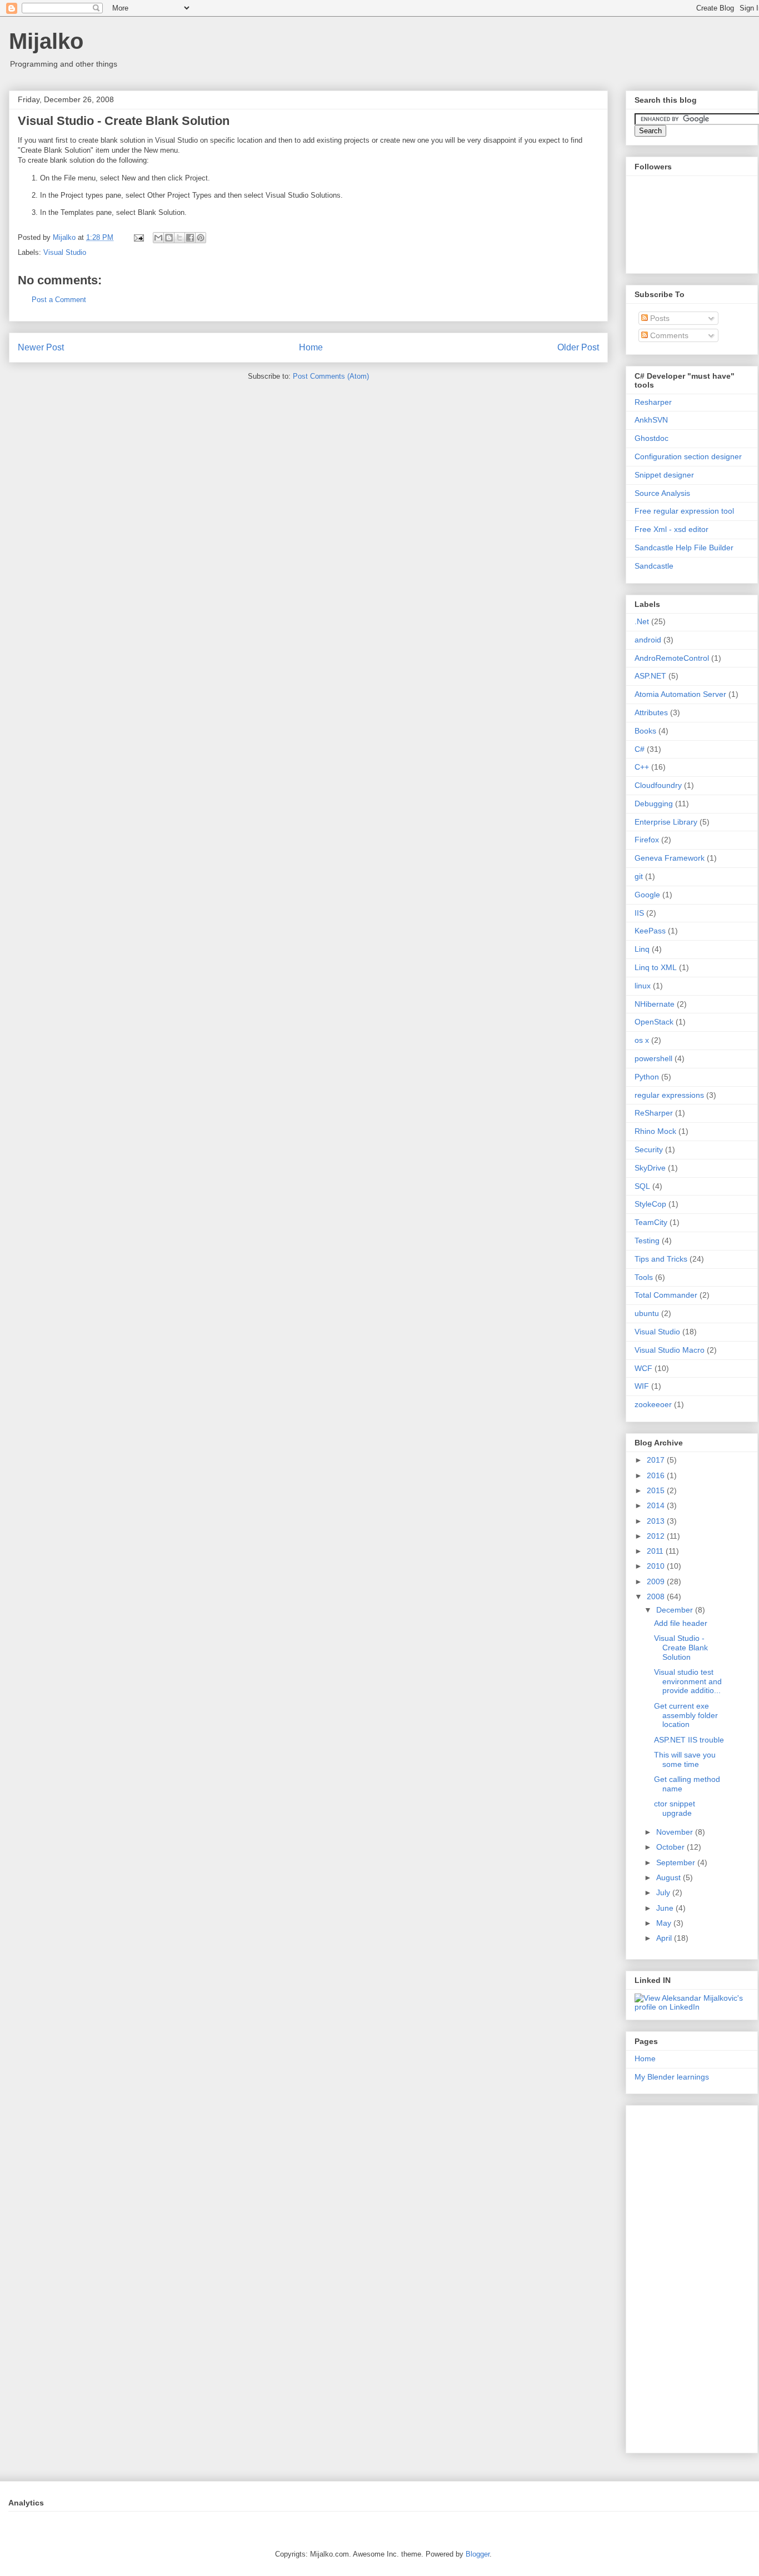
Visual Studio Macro (670, 1350)
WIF (642, 1386)
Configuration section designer (688, 456)
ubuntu (647, 1313)
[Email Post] (138, 237)
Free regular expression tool (684, 511)
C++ (642, 767)
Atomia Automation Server (680, 694)
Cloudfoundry (658, 785)
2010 (657, 1566)
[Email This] (158, 238)
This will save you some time (685, 1759)
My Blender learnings (672, 2077)
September (677, 1862)
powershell (653, 1058)
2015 (657, 1490)
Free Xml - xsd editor (671, 529)
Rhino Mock (655, 1131)
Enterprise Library (666, 822)
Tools (644, 1277)
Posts (659, 318)
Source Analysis (662, 493)
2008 (657, 1596)
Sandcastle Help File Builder (684, 548)
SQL (642, 1186)
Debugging (654, 804)
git (639, 876)
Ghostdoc (651, 438)
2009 (657, 1581)
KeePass (650, 931)
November (676, 1832)
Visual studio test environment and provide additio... (688, 1681)
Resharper (653, 402)
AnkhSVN (651, 420)
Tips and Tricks (661, 1259)
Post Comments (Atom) (331, 376)
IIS (639, 913)
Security (649, 1149)
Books (645, 731)
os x (642, 1040)
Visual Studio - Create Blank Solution (681, 1648)
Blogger (478, 2554)
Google (647, 895)
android (648, 640)
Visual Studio (65, 252)
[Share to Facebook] (190, 238)
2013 (657, 1521)
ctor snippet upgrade (675, 1808)
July (664, 1892)
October (671, 1847)
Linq (642, 949)
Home (311, 347)
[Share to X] (179, 238)
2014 (657, 1505)
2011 (656, 1551)
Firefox (647, 840)
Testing (647, 1241)
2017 (657, 1460)
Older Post (578, 347)
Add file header (681, 1623)
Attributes (651, 712)
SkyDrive (650, 1168)
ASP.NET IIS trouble (689, 1740)
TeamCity (651, 1222)
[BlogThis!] (169, 238)
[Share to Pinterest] (201, 238)
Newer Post (41, 347)
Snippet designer (664, 475)
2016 (657, 1475)
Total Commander (666, 1295)
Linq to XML (656, 967)
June (666, 1908)
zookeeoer (653, 1404)
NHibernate (655, 1004)
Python (647, 1077)
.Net (642, 621)
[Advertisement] (697, 2276)
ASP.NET (650, 676)
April (665, 1938)
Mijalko (46, 41)
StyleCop (650, 1204)
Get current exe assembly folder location (686, 1715)
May (665, 1923)
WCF (643, 1368)
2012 (657, 1536)
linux (643, 986)
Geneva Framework (670, 858)
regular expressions (669, 1095)
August (670, 1877)
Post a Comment (59, 300)
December (676, 1610)
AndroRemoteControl (672, 658)
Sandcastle (654, 566)
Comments (668, 335)
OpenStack (654, 1022)
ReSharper (654, 1113)
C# (640, 749)
